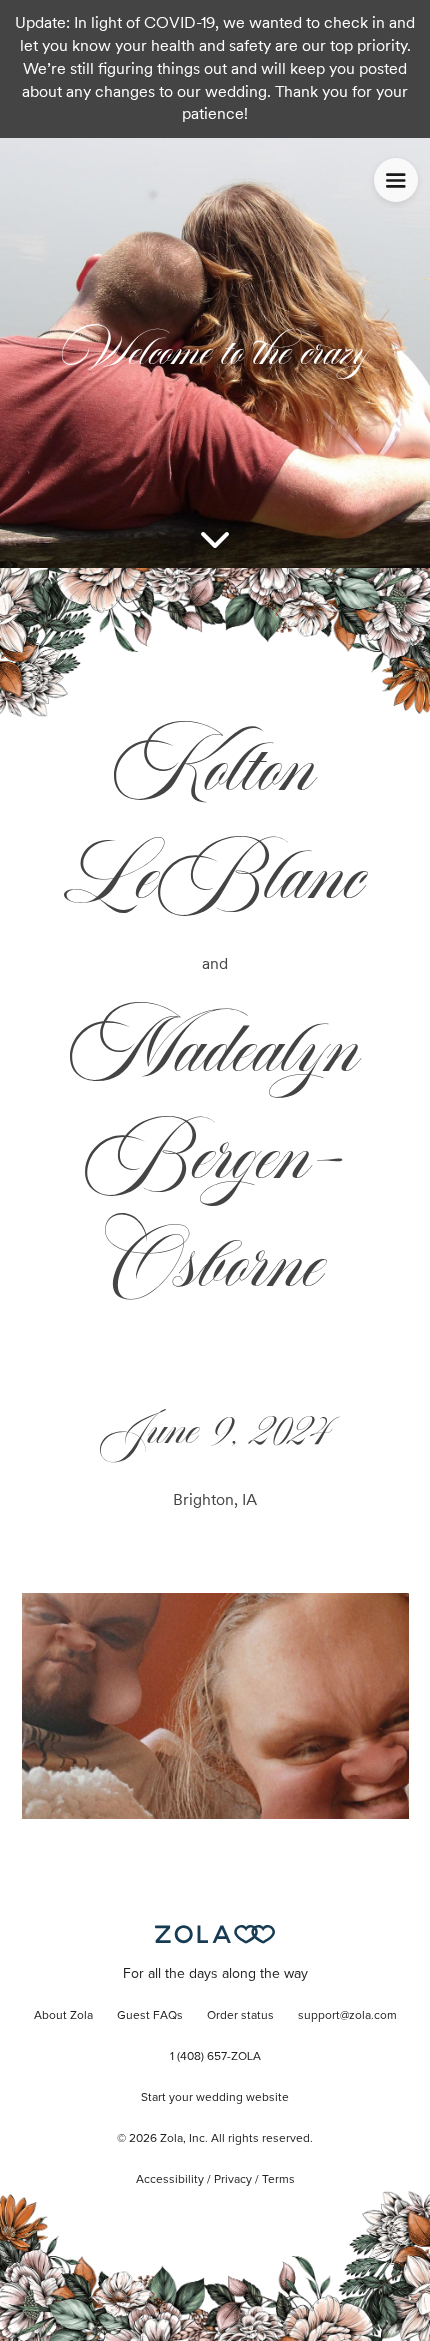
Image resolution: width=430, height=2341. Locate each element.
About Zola (63, 2016)
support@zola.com (347, 2016)
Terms (278, 2180)
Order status (240, 2016)
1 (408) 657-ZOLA (215, 2057)
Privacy (233, 2180)
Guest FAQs (150, 2016)
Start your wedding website (215, 2098)
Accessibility (170, 2180)
